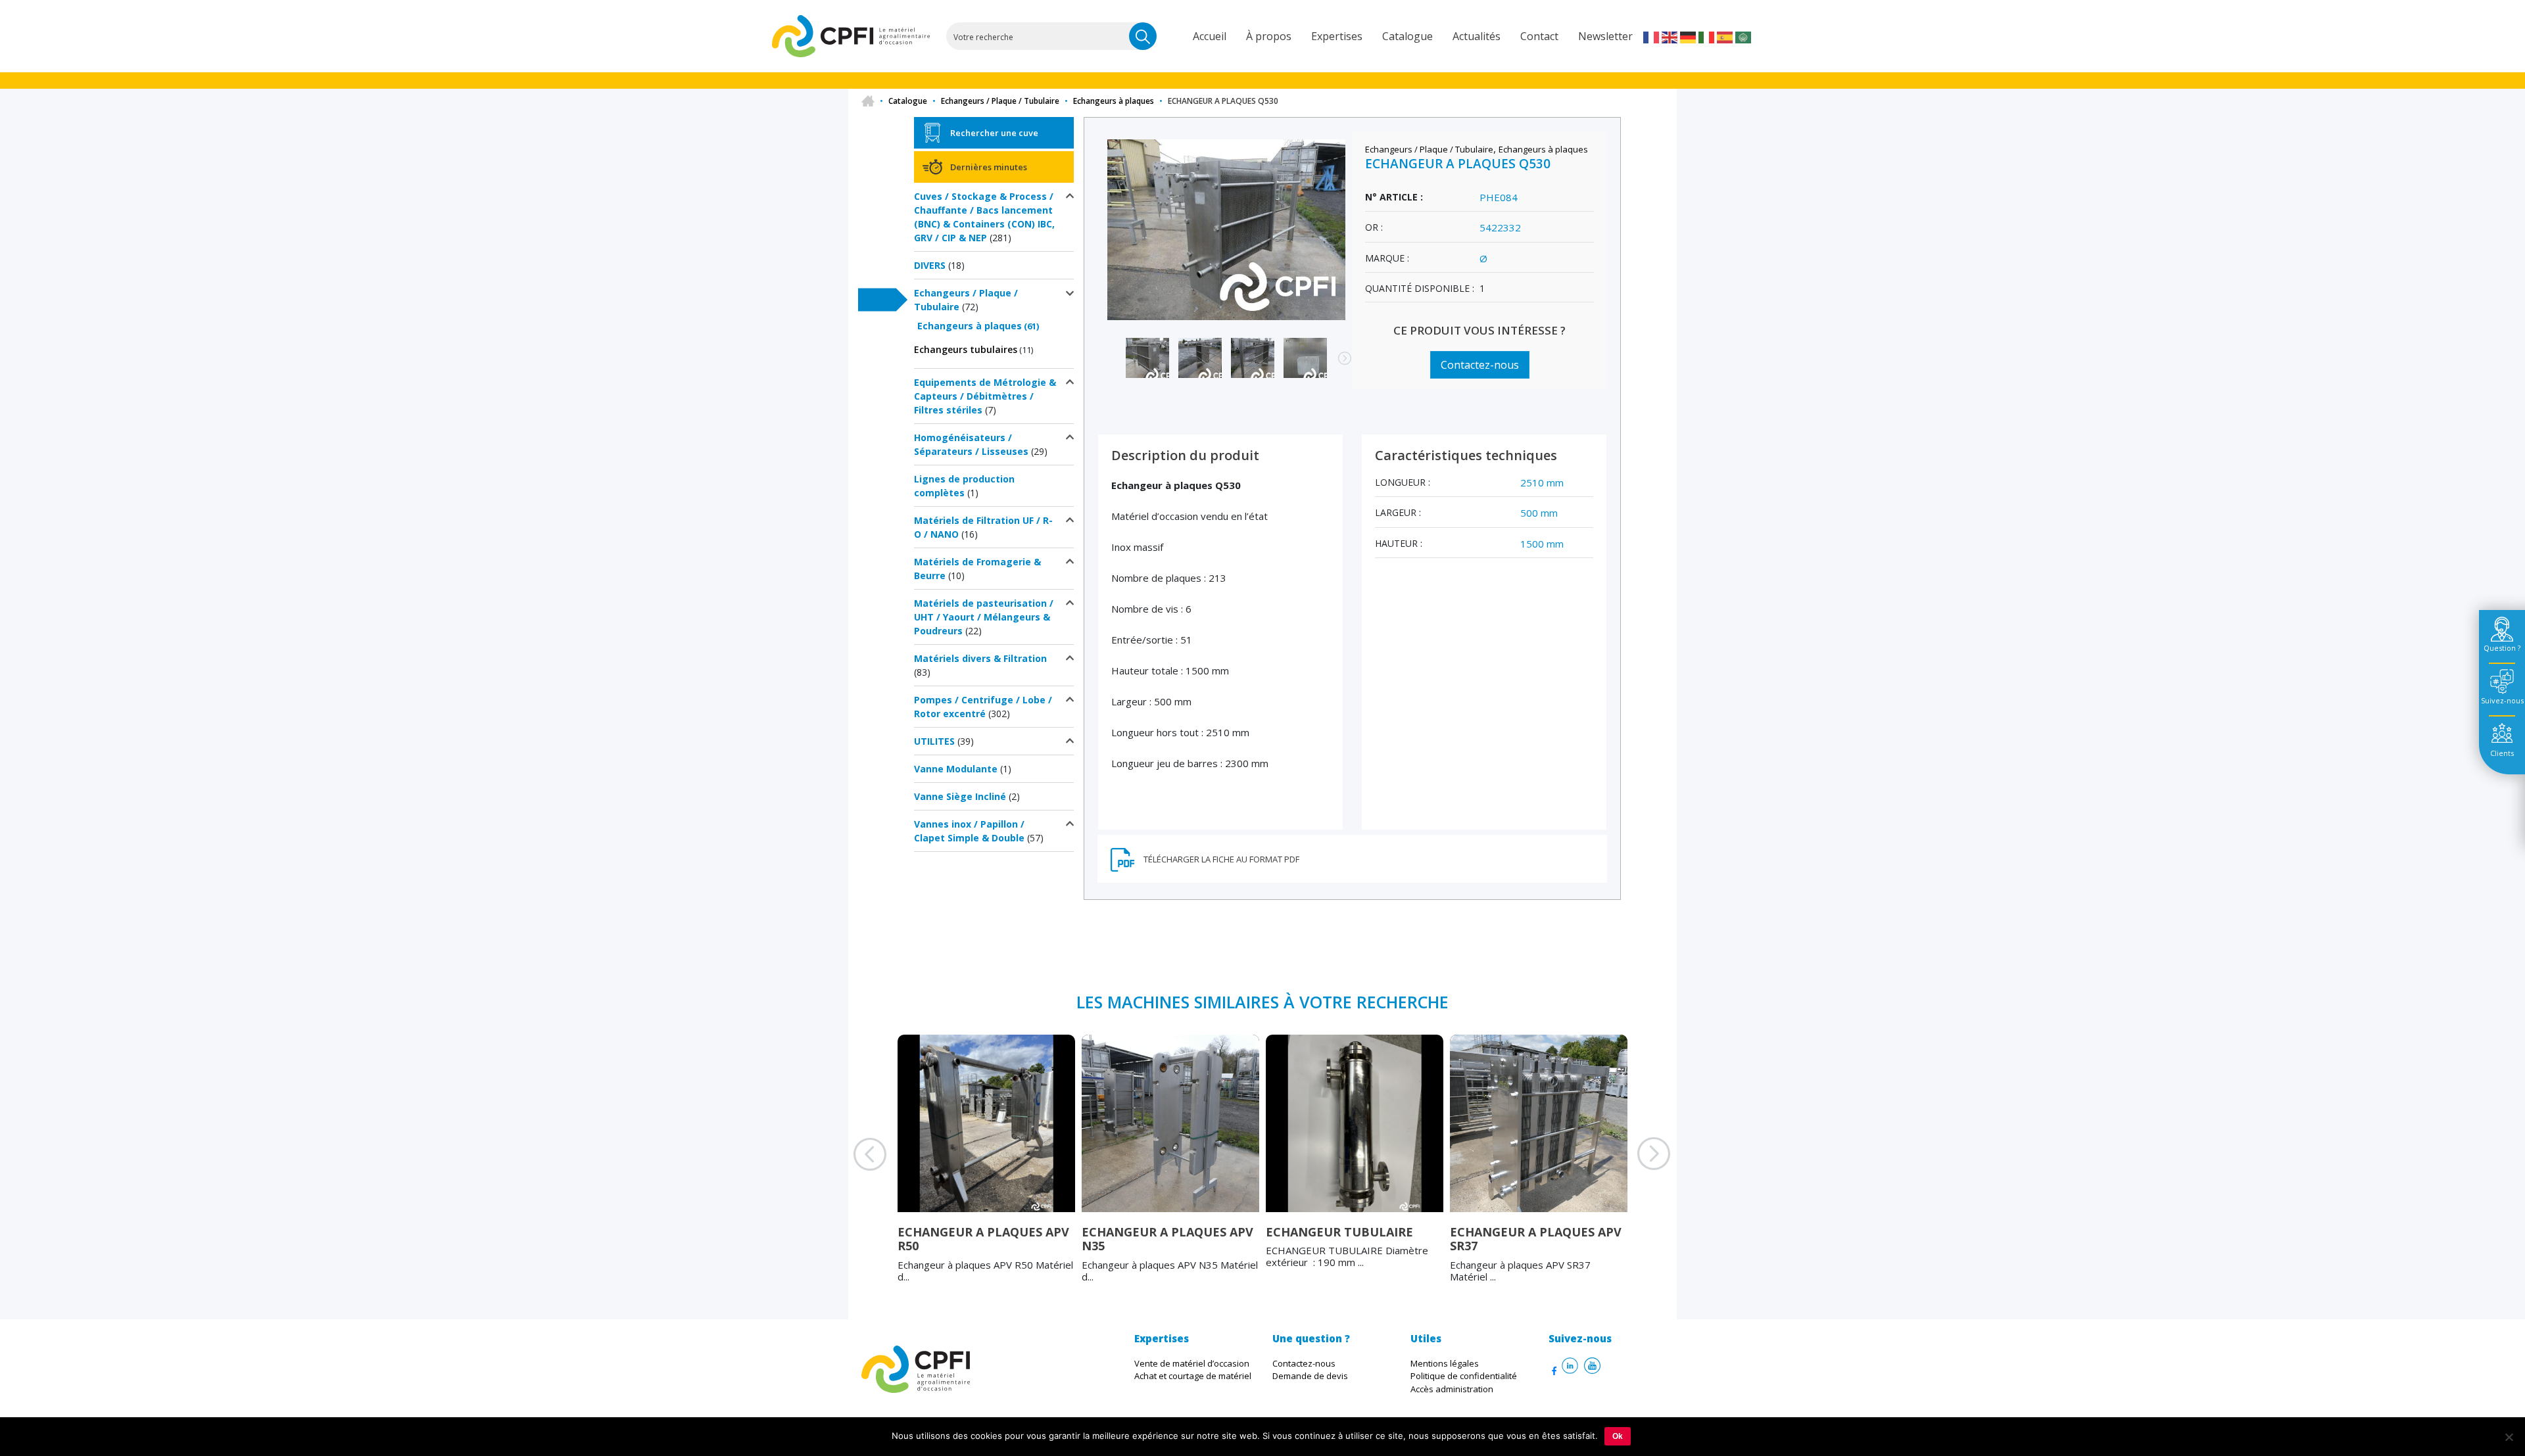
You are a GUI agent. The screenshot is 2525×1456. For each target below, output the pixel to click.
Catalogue (1407, 36)
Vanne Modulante (956, 769)
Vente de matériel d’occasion (1192, 1363)
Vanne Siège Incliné (960, 796)
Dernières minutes (989, 167)
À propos (1269, 36)
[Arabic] (1744, 36)
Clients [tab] (2502, 753)
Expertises (1337, 36)
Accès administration (1452, 1389)
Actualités (1477, 36)
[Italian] (1707, 36)
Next (1338, 365)
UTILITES (934, 741)
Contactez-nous (1480, 365)
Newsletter (1605, 36)
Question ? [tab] (2502, 648)
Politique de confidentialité (1464, 1376)
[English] (1670, 36)
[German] (1689, 36)
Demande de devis (1310, 1376)
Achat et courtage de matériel (1193, 1376)
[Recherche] (1143, 36)
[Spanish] (1725, 36)
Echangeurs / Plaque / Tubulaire (1000, 101)
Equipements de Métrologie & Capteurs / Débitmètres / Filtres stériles (985, 396)
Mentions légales (1445, 1363)
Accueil (1210, 36)
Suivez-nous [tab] (2502, 700)
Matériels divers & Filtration (980, 658)
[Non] (2509, 1437)
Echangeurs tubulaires (966, 349)
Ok (1618, 1436)
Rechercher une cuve (994, 133)
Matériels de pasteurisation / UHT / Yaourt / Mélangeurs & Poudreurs (984, 617)
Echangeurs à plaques (1114, 101)
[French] (1652, 36)
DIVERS (930, 265)
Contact (1539, 36)
